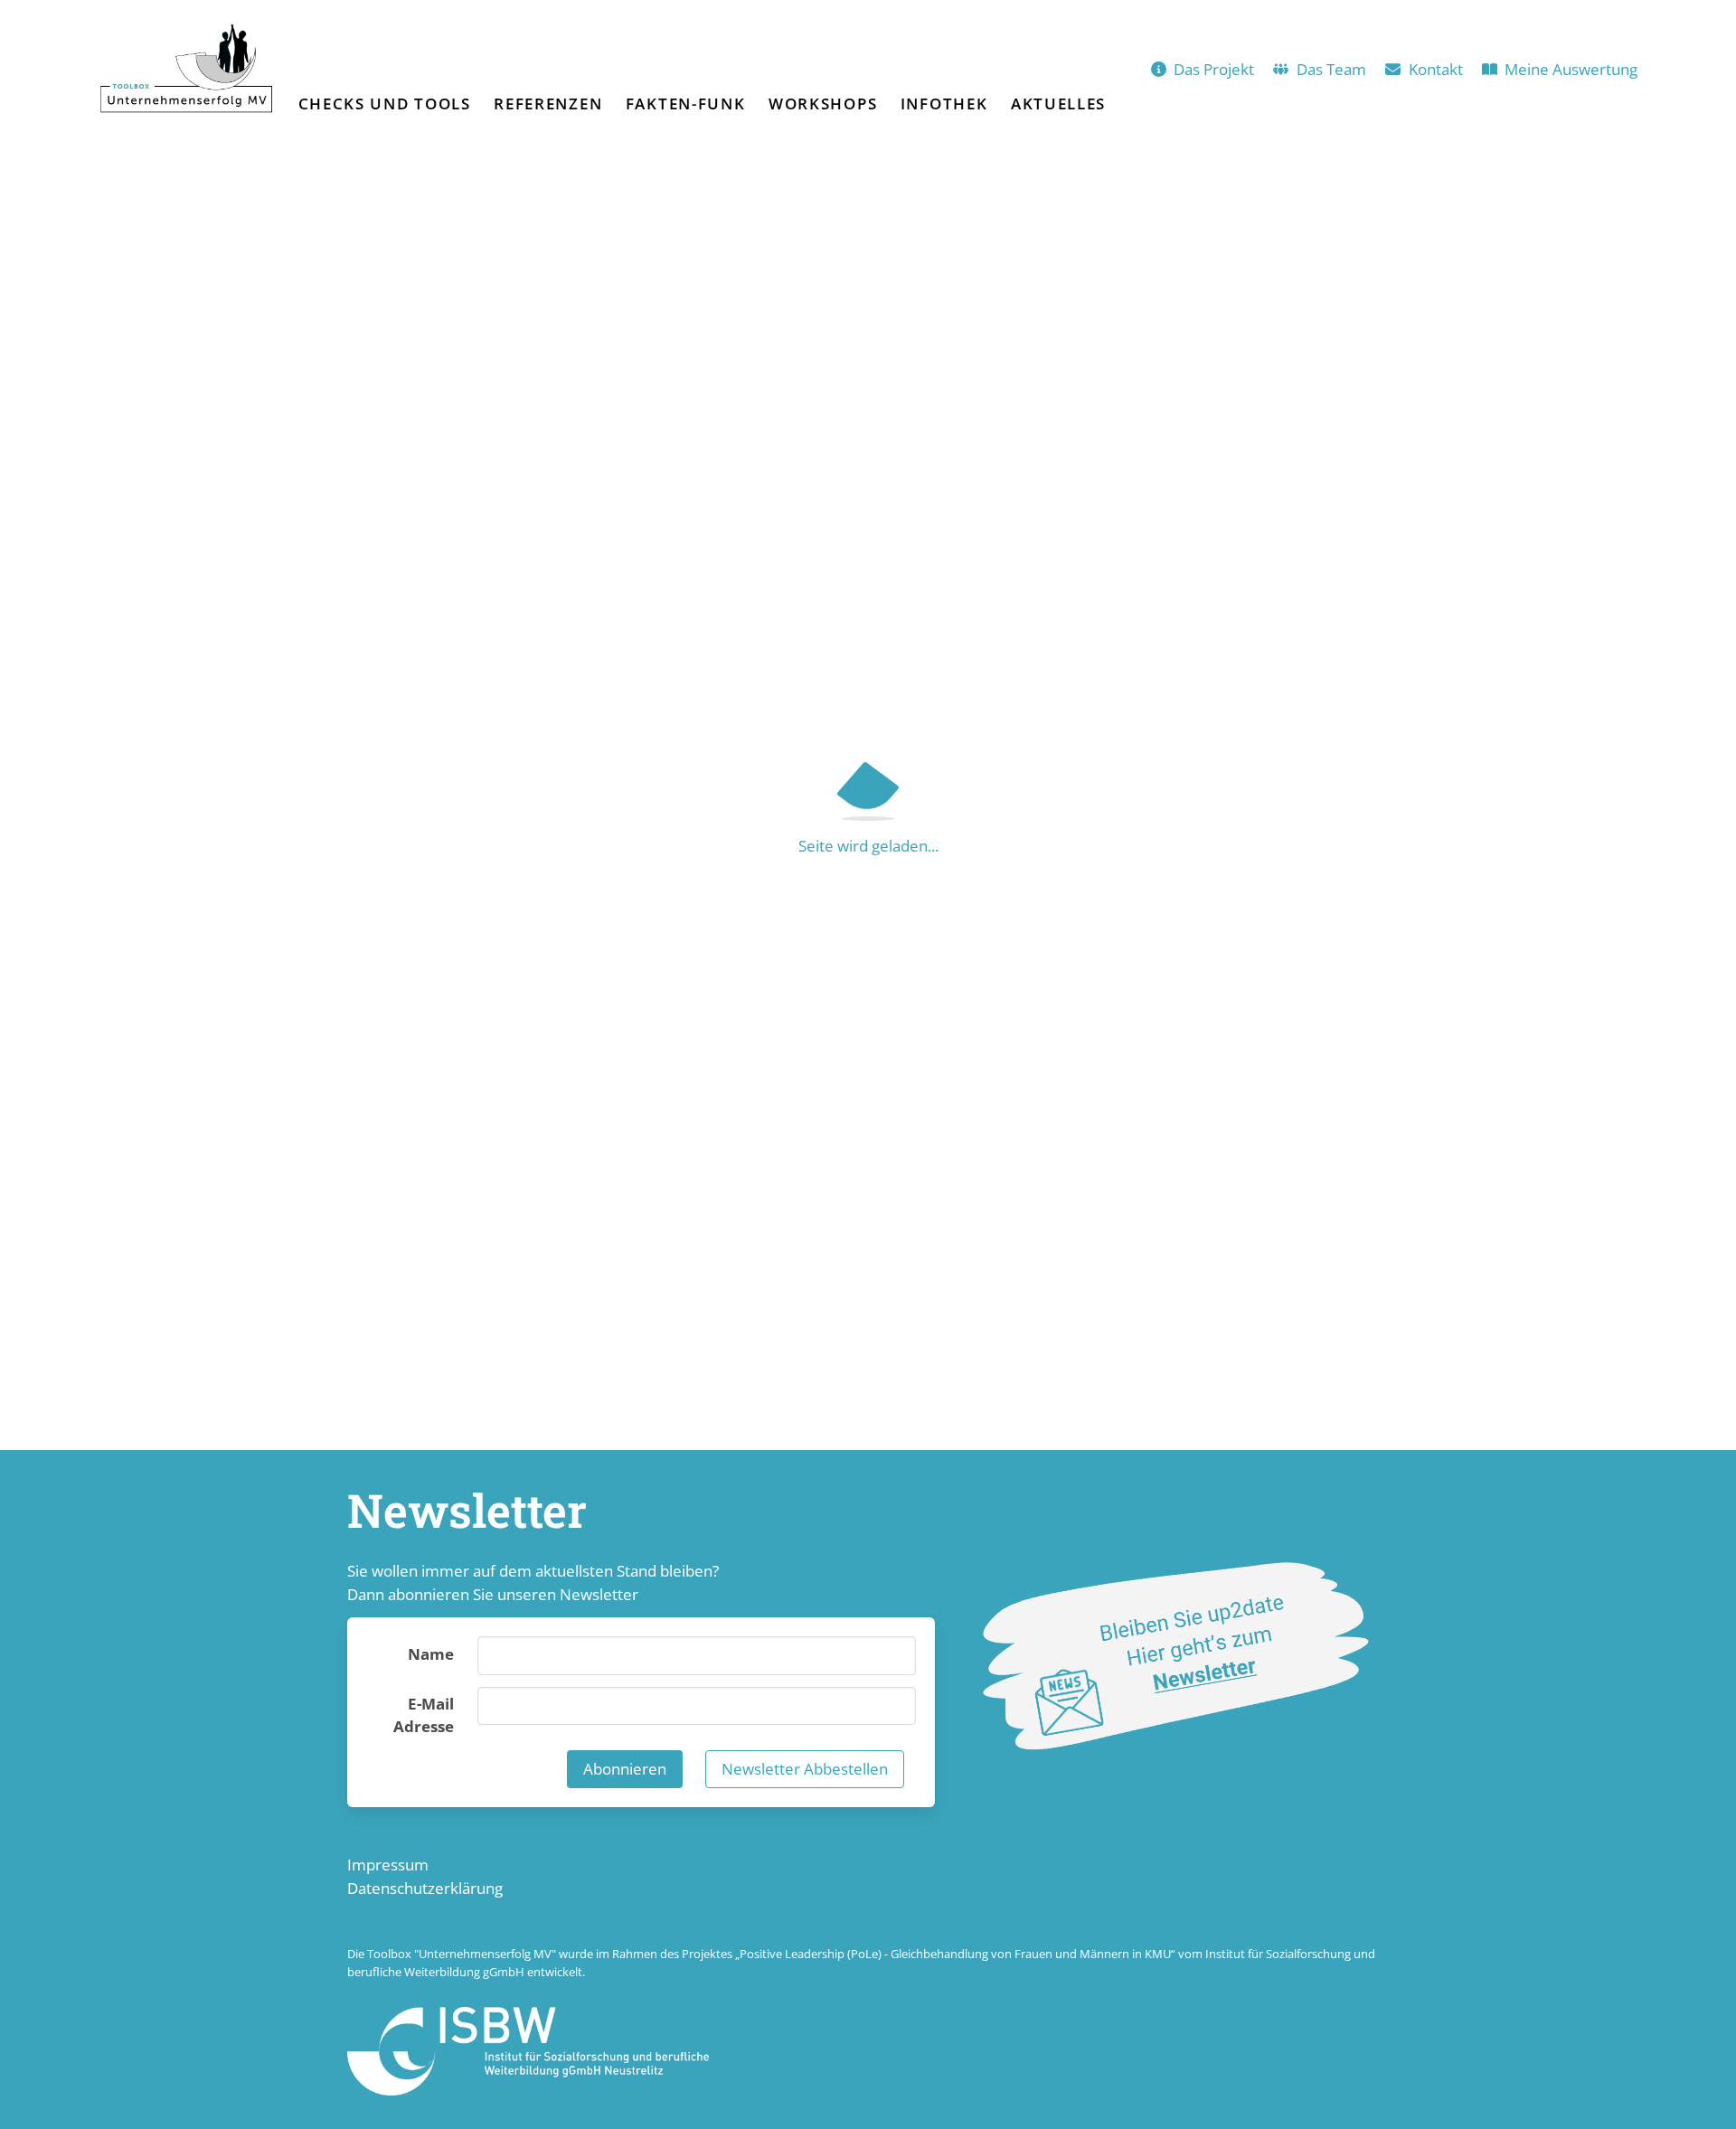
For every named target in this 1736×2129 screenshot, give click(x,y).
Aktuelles (1058, 104)
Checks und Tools (385, 104)
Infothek (944, 104)
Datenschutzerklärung (425, 1888)
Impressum (388, 1865)
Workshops (823, 104)
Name (431, 1654)
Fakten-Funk (686, 104)
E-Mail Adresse (424, 1715)
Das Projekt (1214, 69)
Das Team (1331, 69)
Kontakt (1436, 69)
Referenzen (548, 104)
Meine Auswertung (1571, 69)
